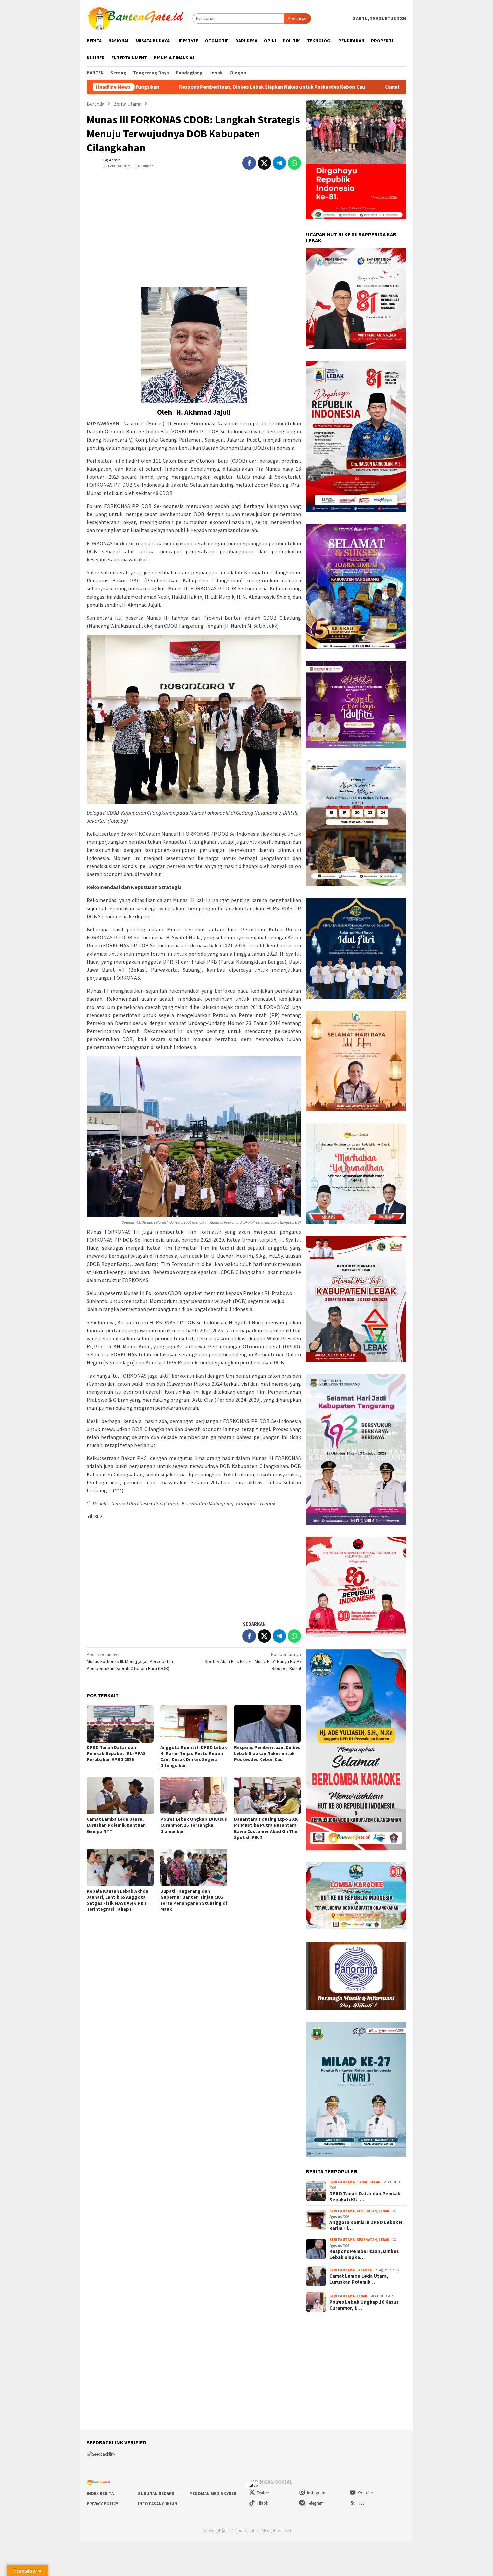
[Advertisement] (194, 226)
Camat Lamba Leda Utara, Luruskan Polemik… (359, 2279)
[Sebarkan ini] (249, 163)
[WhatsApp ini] (294, 163)
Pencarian (298, 18)
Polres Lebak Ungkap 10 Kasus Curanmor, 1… (364, 2305)
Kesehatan (367, 2211)
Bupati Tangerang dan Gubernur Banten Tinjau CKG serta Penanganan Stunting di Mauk (194, 1900)
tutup (253, 2485)
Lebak (384, 2211)
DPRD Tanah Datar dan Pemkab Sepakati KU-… (365, 2197)
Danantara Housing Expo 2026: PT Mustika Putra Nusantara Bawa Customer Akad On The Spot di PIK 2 (267, 1828)
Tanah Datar (368, 2182)
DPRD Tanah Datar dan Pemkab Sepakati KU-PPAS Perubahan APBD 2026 (116, 1753)
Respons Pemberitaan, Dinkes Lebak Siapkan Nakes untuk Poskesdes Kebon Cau (267, 1753)
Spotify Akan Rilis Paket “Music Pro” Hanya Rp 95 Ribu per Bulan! (253, 1661)
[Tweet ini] (264, 163)
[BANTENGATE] (137, 18)
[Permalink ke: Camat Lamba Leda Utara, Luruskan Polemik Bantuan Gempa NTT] (120, 1796)
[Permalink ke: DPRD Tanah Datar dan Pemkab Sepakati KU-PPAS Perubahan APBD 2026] (120, 1724)
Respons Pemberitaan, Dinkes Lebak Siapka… (364, 2254)
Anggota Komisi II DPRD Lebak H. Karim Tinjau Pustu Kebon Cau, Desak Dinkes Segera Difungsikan (194, 1756)
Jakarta (364, 2270)
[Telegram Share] (279, 163)
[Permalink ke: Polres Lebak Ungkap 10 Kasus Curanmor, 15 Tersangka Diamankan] (194, 1796)
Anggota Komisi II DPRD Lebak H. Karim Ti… (367, 2225)
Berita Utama (342, 2182)
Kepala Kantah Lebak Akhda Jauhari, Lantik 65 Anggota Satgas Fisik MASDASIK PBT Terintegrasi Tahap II (117, 1900)
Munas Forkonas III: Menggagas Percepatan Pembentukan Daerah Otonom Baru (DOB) (130, 1661)
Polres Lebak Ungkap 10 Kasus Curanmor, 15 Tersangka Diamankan (194, 1825)
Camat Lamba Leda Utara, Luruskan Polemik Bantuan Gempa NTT (312, 87)
